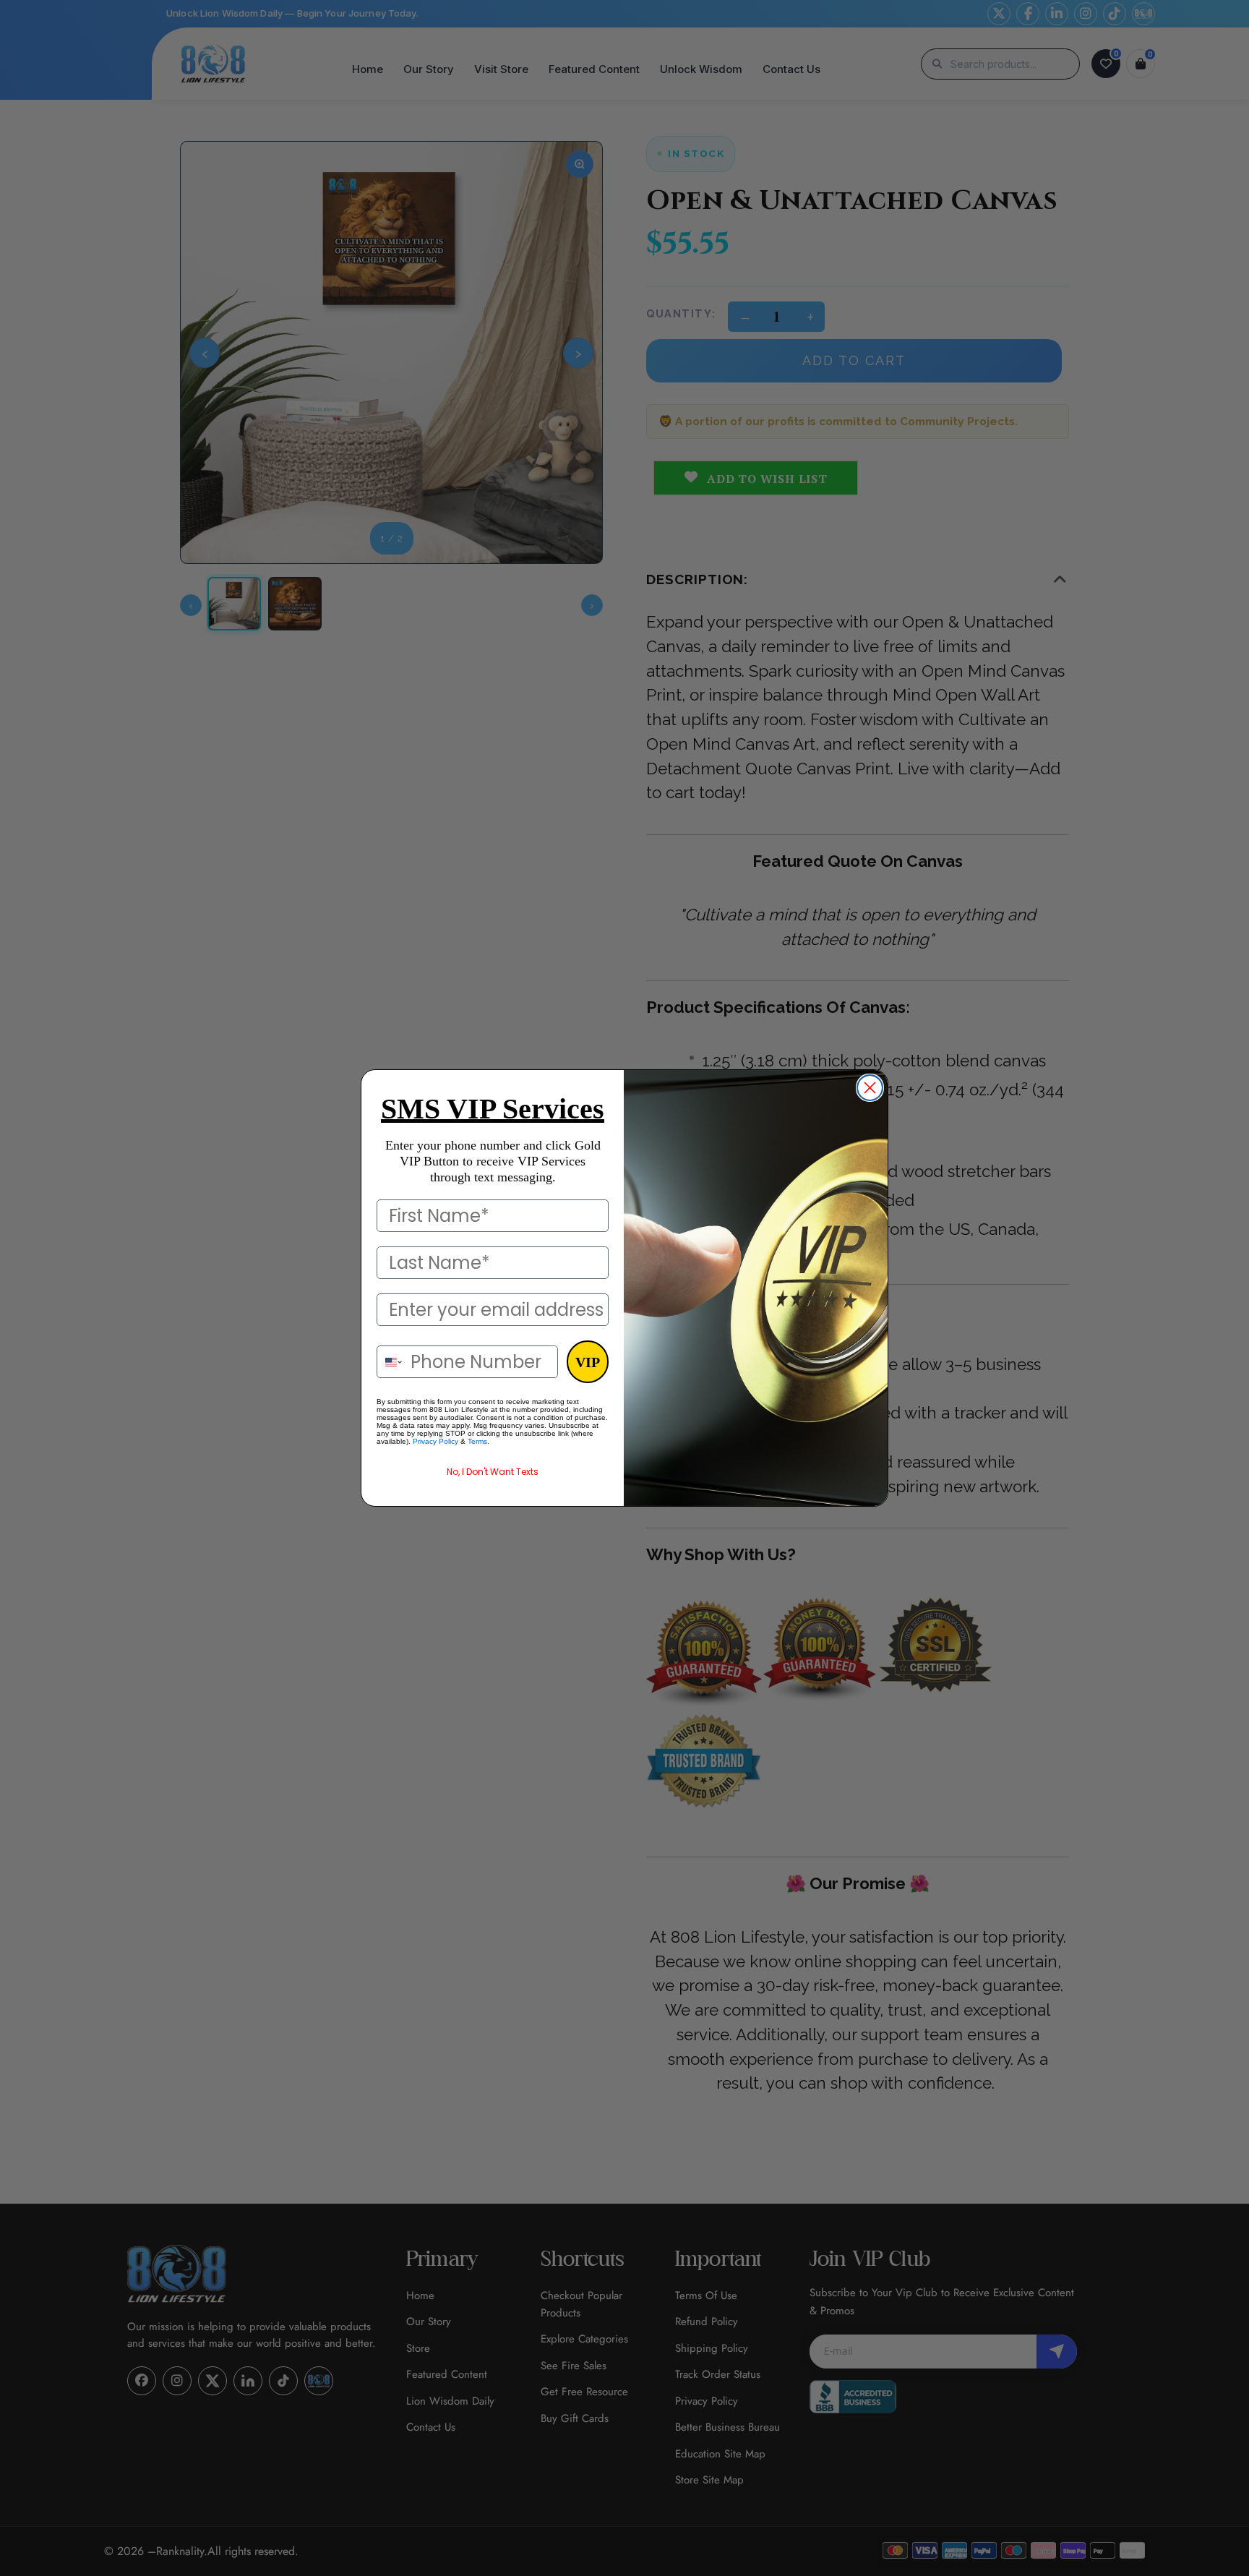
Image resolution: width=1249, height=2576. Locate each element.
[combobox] (390, 1362)
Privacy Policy (435, 1441)
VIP (588, 1362)
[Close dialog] (870, 1088)
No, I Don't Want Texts (493, 1472)
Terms (477, 1441)
